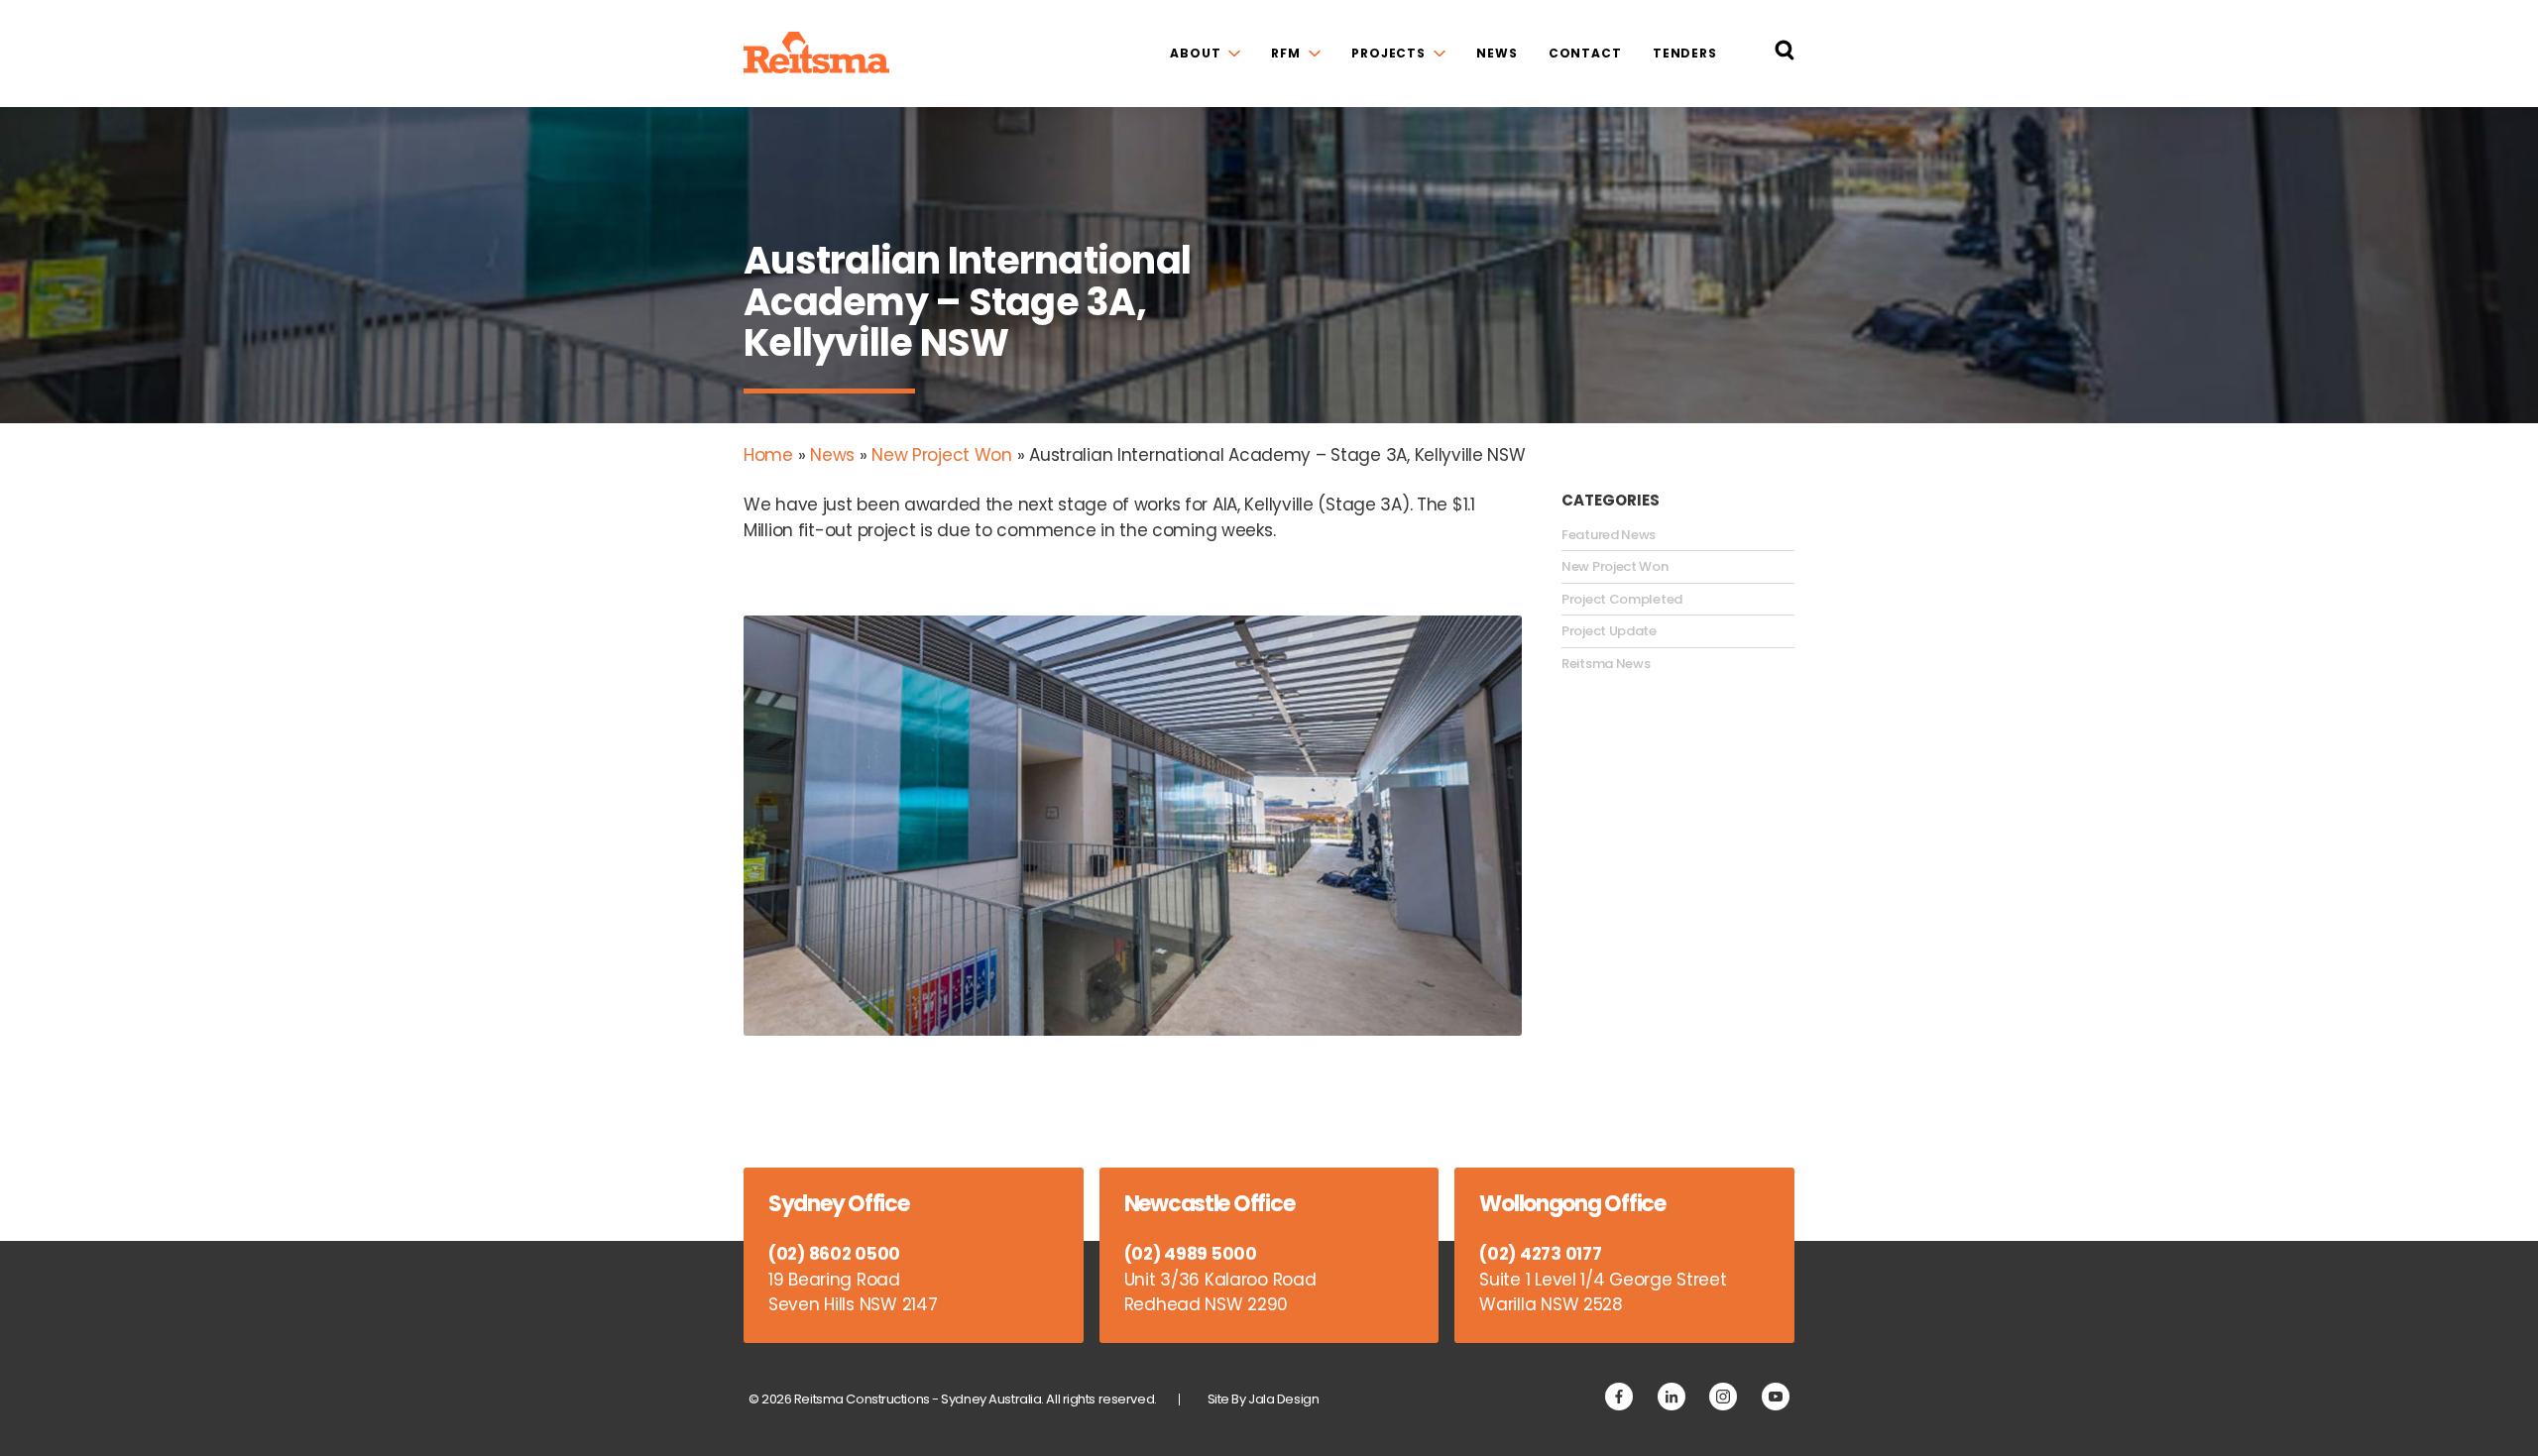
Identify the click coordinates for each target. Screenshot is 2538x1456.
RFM (1286, 53)
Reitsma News (1606, 664)
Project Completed (1622, 600)
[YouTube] (1776, 1397)
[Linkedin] (1672, 1397)
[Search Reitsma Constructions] (1785, 54)
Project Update (1609, 631)
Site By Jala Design (1264, 1399)
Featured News (1609, 535)
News (1497, 53)
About (1195, 53)
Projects (1388, 53)
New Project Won (942, 455)
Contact (1585, 53)
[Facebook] (1619, 1397)
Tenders (1685, 53)
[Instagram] (1723, 1397)
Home (768, 455)
